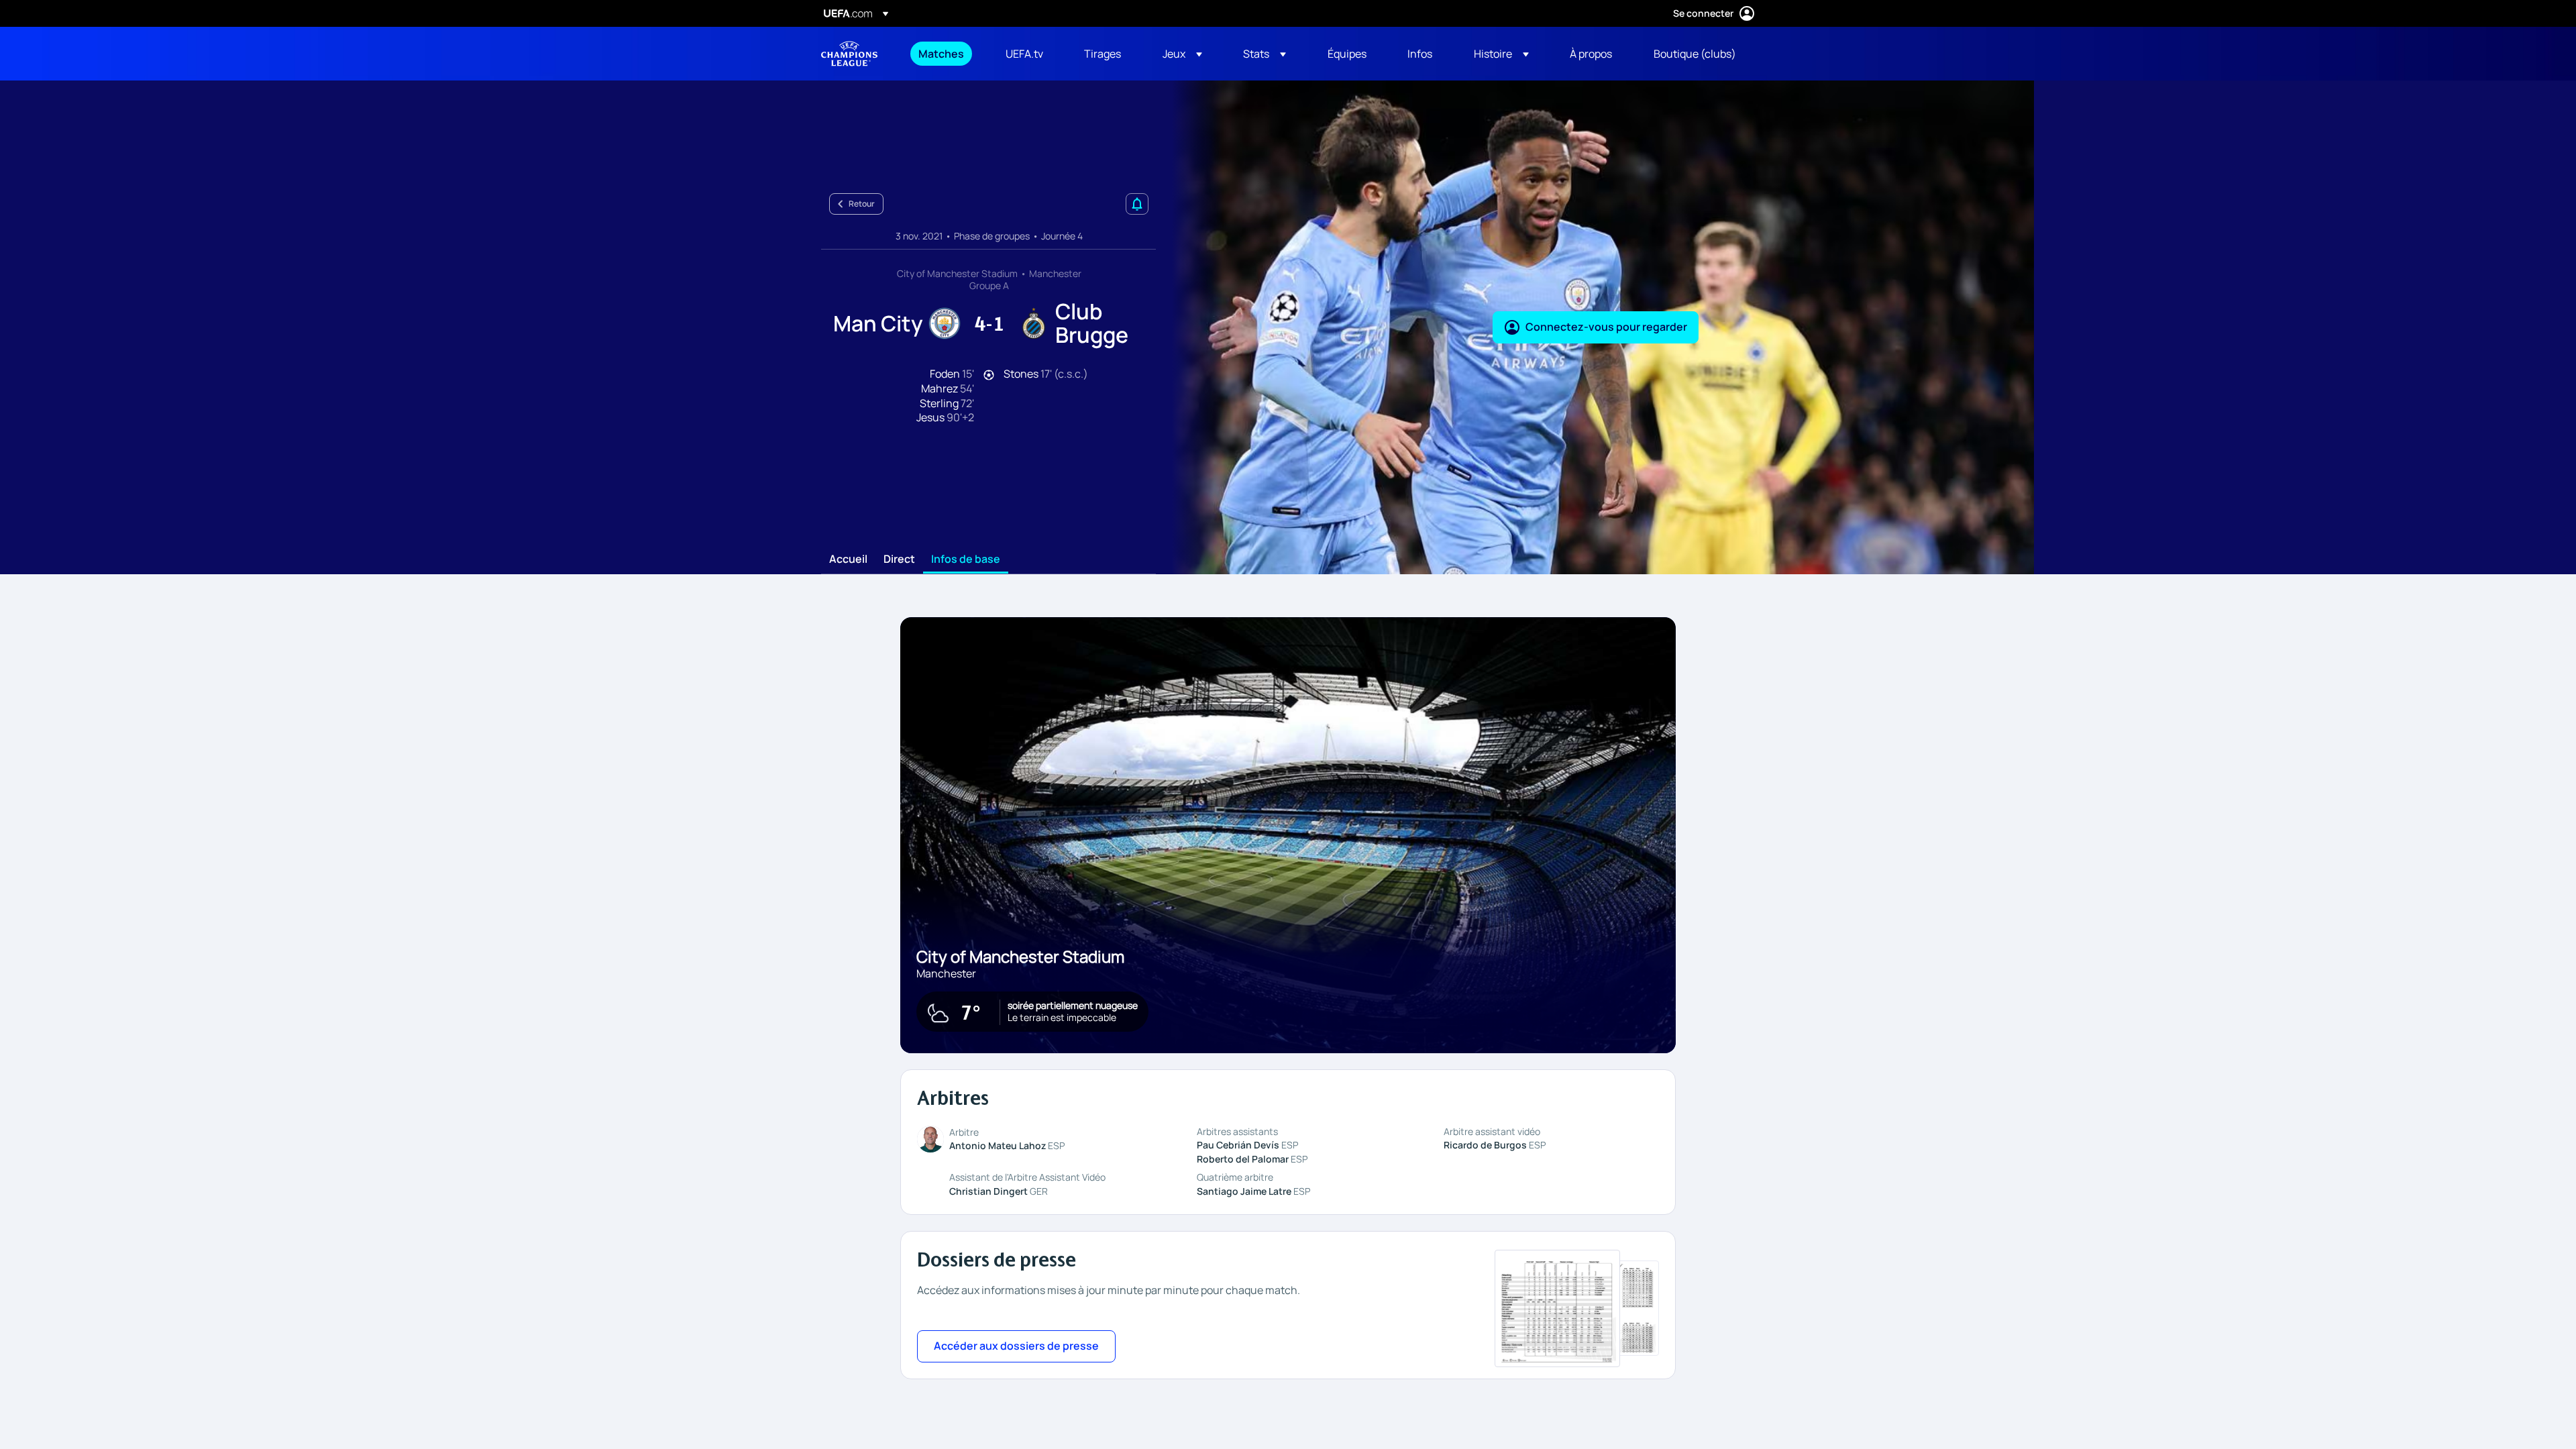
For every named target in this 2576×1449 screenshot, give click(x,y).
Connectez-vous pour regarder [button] (1606, 327)
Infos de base (966, 559)
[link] (941, 54)
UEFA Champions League (849, 54)
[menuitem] (945, 54)
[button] (1182, 54)
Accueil (848, 559)
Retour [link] (862, 204)
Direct (899, 559)
